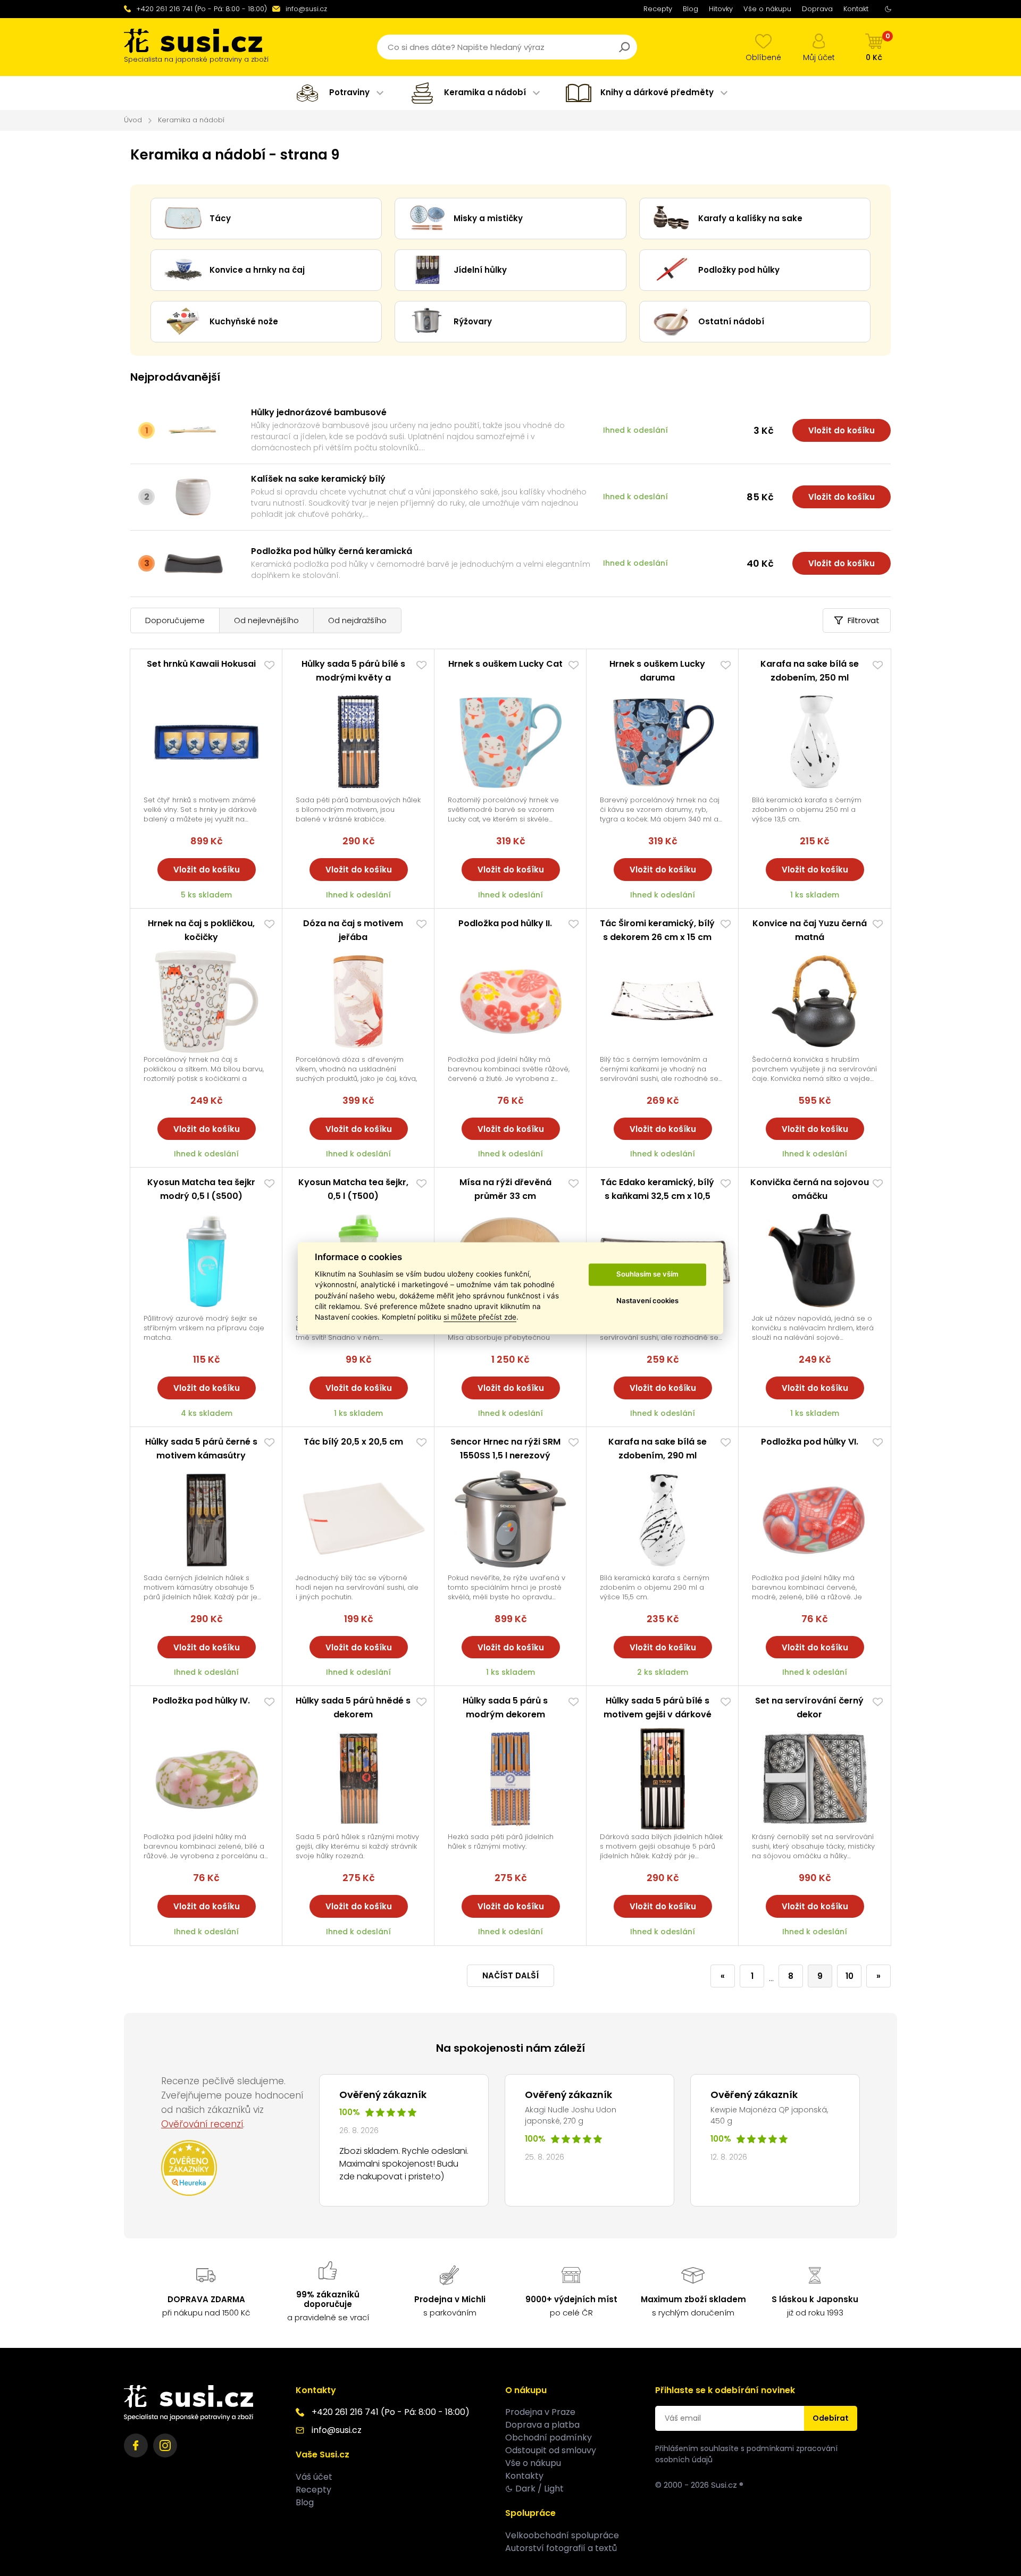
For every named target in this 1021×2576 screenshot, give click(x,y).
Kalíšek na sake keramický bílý (318, 479)
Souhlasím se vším (647, 1274)
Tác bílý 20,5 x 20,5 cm (353, 1442)
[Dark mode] (888, 9)
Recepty (658, 9)
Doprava (817, 9)
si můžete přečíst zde (480, 1318)
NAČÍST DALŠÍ (510, 1975)
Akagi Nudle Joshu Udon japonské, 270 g (571, 2115)
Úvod (133, 120)
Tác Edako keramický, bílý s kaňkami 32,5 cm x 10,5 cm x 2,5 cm (657, 1196)
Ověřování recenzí (202, 2124)
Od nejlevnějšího (266, 620)
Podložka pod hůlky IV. (201, 1701)
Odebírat (831, 2418)
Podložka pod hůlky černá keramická (332, 551)
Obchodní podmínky (549, 2437)
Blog (691, 9)
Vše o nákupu (767, 9)
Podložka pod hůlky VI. (810, 1442)
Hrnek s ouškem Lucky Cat (505, 664)
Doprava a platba (542, 2425)
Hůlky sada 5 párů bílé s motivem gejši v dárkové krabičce (658, 1714)
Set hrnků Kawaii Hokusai (201, 664)
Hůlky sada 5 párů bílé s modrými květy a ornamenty (353, 678)
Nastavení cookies (647, 1301)
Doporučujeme (175, 620)
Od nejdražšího (357, 620)
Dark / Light (539, 2489)
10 (850, 1976)
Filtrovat (864, 620)
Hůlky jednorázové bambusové (319, 412)
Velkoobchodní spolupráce (562, 2535)
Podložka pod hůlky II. (505, 923)
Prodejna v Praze (540, 2412)
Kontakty (524, 2476)
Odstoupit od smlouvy (551, 2450)
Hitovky (721, 9)
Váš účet (314, 2477)
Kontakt (856, 9)
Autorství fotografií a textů (561, 2548)
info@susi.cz (306, 9)
